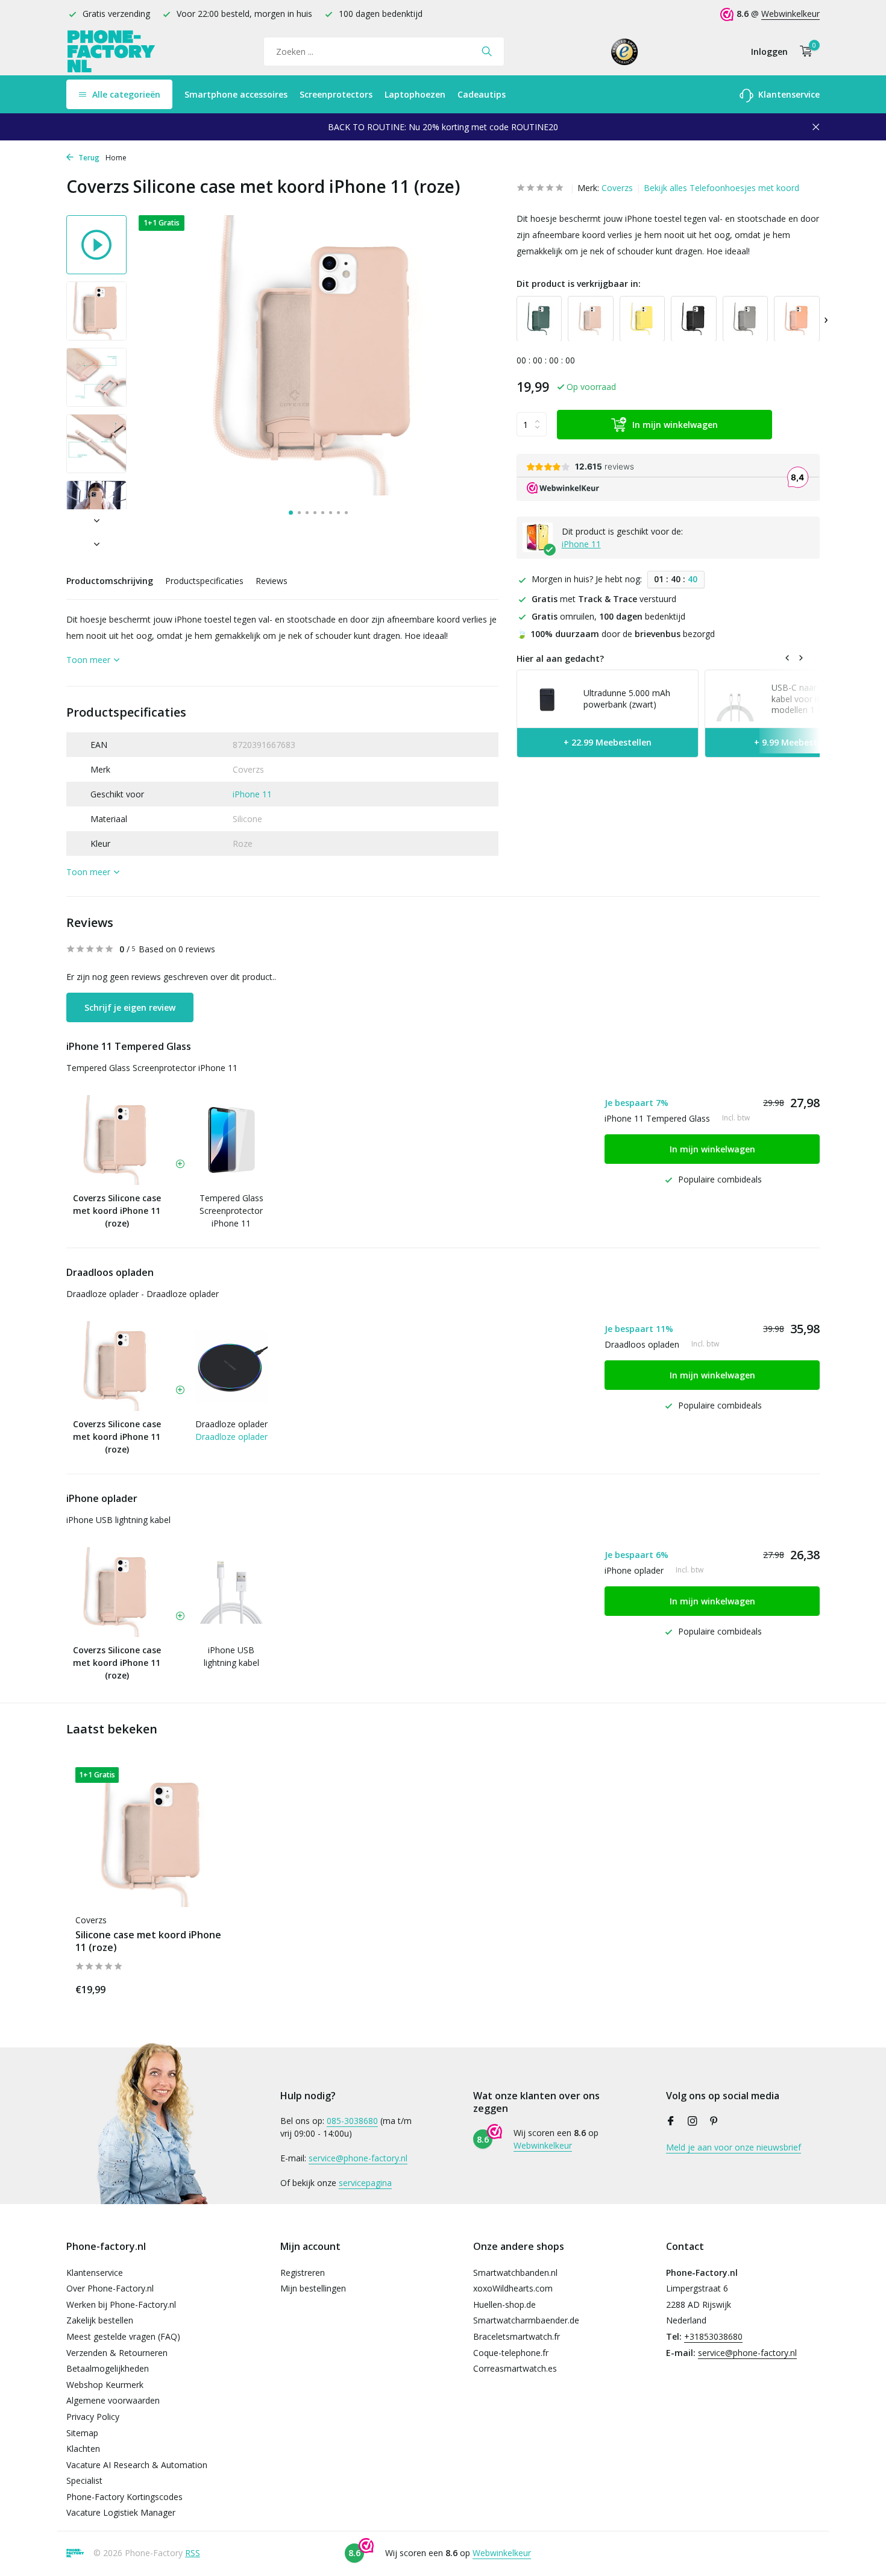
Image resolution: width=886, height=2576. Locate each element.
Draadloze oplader (231, 1424)
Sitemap (82, 2433)
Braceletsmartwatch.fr (517, 2336)
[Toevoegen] (211, 1987)
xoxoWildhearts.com (513, 2288)
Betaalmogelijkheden (108, 2368)
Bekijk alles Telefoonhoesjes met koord (721, 188)
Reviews (272, 581)
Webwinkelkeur (790, 14)
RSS (193, 2553)
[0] (803, 52)
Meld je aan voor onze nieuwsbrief (734, 2147)
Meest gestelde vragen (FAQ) (123, 2336)
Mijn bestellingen (313, 2288)
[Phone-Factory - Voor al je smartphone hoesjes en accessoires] (112, 52)
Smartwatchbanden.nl (515, 2273)
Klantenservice (788, 94)
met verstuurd (604, 598)
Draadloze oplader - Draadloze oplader (143, 1294)
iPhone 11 (252, 794)
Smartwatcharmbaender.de (526, 2320)
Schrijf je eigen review (130, 1007)
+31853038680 (713, 2336)
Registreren (303, 2273)
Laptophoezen (415, 94)
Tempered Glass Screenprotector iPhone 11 (152, 1068)
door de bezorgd (616, 634)
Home (116, 158)
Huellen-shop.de (504, 2304)
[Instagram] (693, 2122)
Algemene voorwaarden (113, 2400)
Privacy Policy (93, 2417)
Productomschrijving (110, 581)
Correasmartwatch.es (515, 2368)
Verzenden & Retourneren (117, 2353)
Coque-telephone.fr (511, 2353)
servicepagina (365, 2183)
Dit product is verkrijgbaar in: (579, 284)
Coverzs (617, 188)
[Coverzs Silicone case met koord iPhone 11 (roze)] (154, 1837)
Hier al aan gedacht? (560, 658)
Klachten (83, 2449)
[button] (291, 513)
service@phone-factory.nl (358, 2158)
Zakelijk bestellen (100, 2320)
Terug (88, 158)
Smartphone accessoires (236, 94)
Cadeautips (482, 94)
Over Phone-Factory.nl (110, 2288)
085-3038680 (352, 2121)
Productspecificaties (204, 581)
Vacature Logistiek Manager (121, 2512)
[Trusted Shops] (625, 51)
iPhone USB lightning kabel (118, 1520)
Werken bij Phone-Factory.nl (121, 2304)
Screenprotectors (336, 94)
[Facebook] (671, 2122)
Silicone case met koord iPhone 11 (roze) (148, 1941)
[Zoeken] (487, 51)
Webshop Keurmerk (105, 2385)
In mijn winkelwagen (675, 424)
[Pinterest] (714, 2122)
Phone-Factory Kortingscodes (124, 2497)
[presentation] (826, 319)
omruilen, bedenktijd (608, 616)
